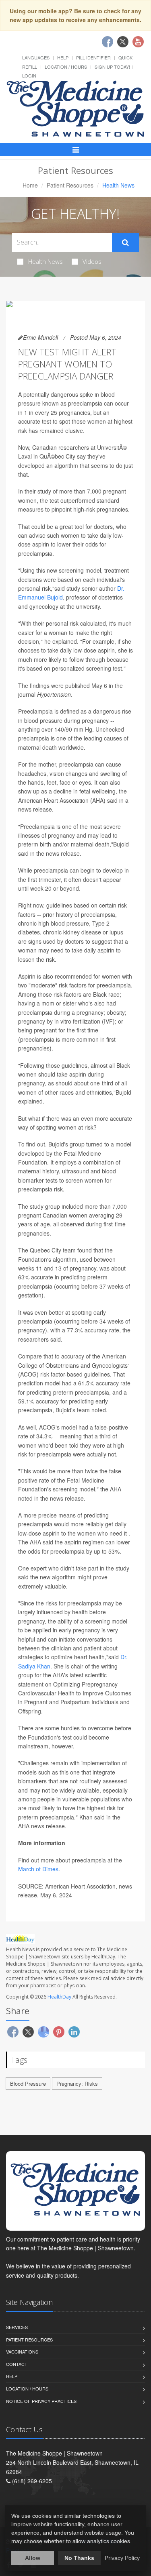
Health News (46, 261)
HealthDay (59, 1997)
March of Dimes (38, 1869)
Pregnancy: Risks (77, 2083)
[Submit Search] (125, 243)
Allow (33, 2558)
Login (29, 75)
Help (63, 57)
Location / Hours (66, 67)
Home (30, 185)
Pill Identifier (93, 57)
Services (17, 2327)
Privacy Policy (122, 2558)
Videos (92, 261)
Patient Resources (70, 185)
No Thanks (79, 2558)
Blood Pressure (28, 2083)
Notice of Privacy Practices (41, 2401)
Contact (17, 2364)
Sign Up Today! (112, 67)
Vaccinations (22, 2352)
